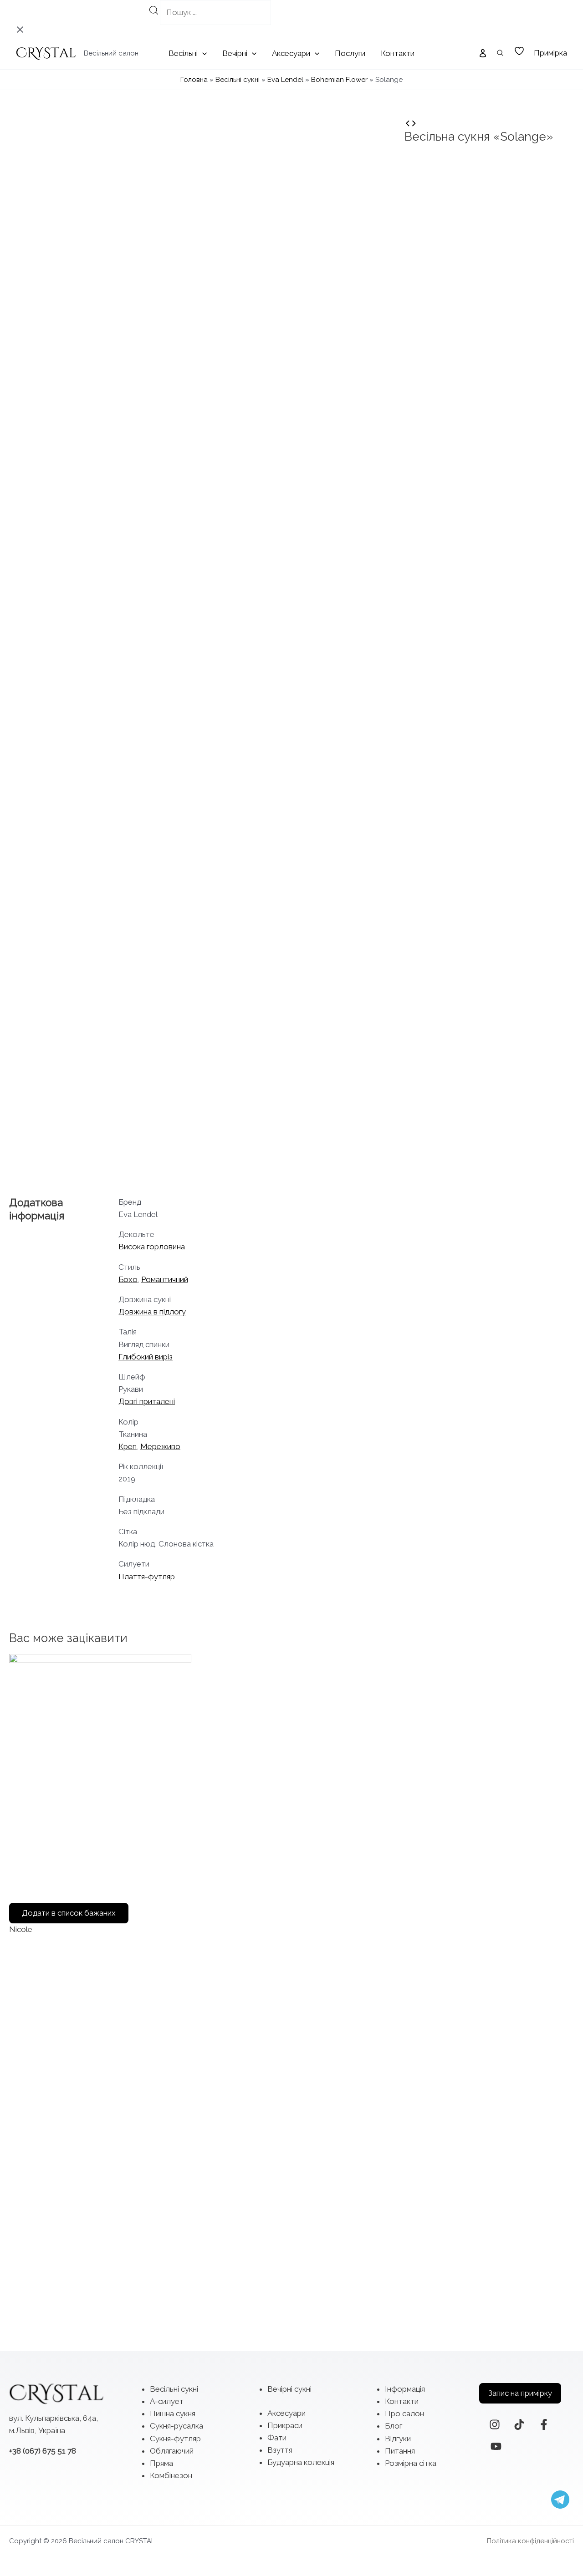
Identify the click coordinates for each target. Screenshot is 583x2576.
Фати (277, 2438)
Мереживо (160, 1446)
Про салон (404, 2414)
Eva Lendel (285, 80)
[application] (202, 53)
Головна (194, 80)
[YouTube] (496, 2446)
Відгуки (398, 2439)
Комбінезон (171, 2475)
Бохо (128, 1279)
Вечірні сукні (289, 2389)
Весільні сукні (238, 80)
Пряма (161, 2463)
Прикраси (285, 2425)
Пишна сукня (173, 2414)
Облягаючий (172, 2451)
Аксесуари (286, 2413)
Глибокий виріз (146, 1357)
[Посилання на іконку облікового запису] (483, 53)
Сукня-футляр (175, 2439)
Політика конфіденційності (530, 2541)
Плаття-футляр (147, 1577)
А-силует (167, 2401)
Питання (400, 2451)
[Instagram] (495, 2424)
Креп (128, 1446)
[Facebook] (544, 2424)
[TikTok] (519, 2424)
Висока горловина (152, 1247)
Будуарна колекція (301, 2462)
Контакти (402, 2401)
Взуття (280, 2450)
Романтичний (165, 1279)
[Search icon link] (501, 54)
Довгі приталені (147, 1401)
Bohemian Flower (339, 80)
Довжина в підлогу (152, 1312)
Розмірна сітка (411, 2463)
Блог (394, 2426)
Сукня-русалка (176, 2426)
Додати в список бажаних (69, 1913)
